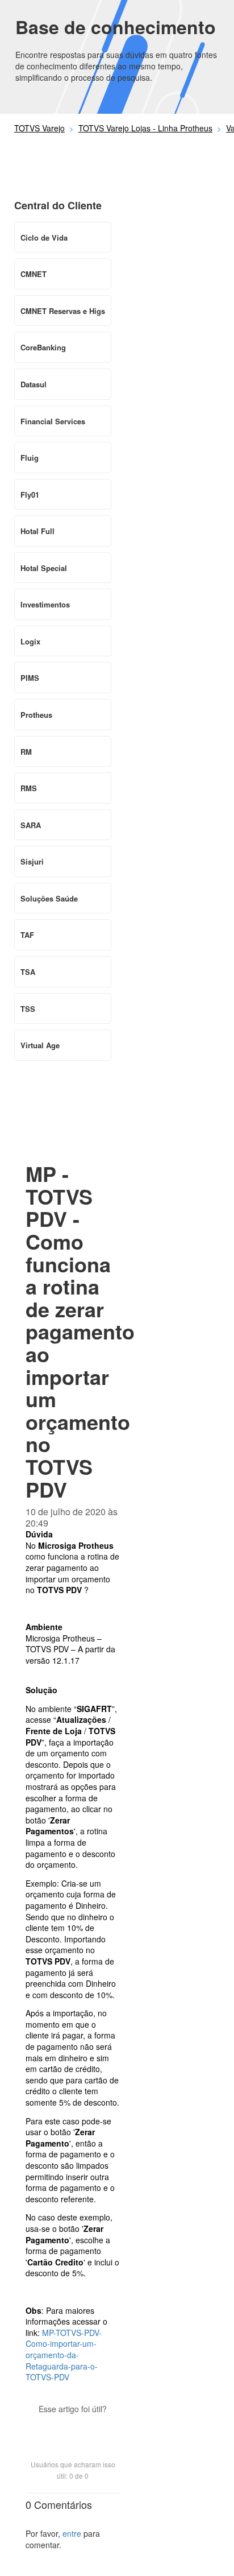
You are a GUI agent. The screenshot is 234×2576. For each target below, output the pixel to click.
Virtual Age (40, 1045)
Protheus (36, 715)
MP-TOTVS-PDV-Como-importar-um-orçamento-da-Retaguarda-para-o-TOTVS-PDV (64, 2355)
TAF (27, 935)
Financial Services (53, 421)
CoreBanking (43, 347)
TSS (28, 1009)
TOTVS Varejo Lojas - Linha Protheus (145, 128)
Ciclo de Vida (44, 237)
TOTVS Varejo (39, 128)
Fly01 (30, 495)
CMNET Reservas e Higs (63, 311)
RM (26, 752)
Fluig (30, 458)
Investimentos (45, 604)
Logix (30, 641)
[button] (73, 2429)
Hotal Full (37, 531)
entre (72, 2533)
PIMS (30, 678)
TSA (28, 972)
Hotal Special (44, 568)
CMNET (34, 274)
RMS (29, 788)
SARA (31, 825)
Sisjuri (32, 861)
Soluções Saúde (49, 898)
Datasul (34, 384)
